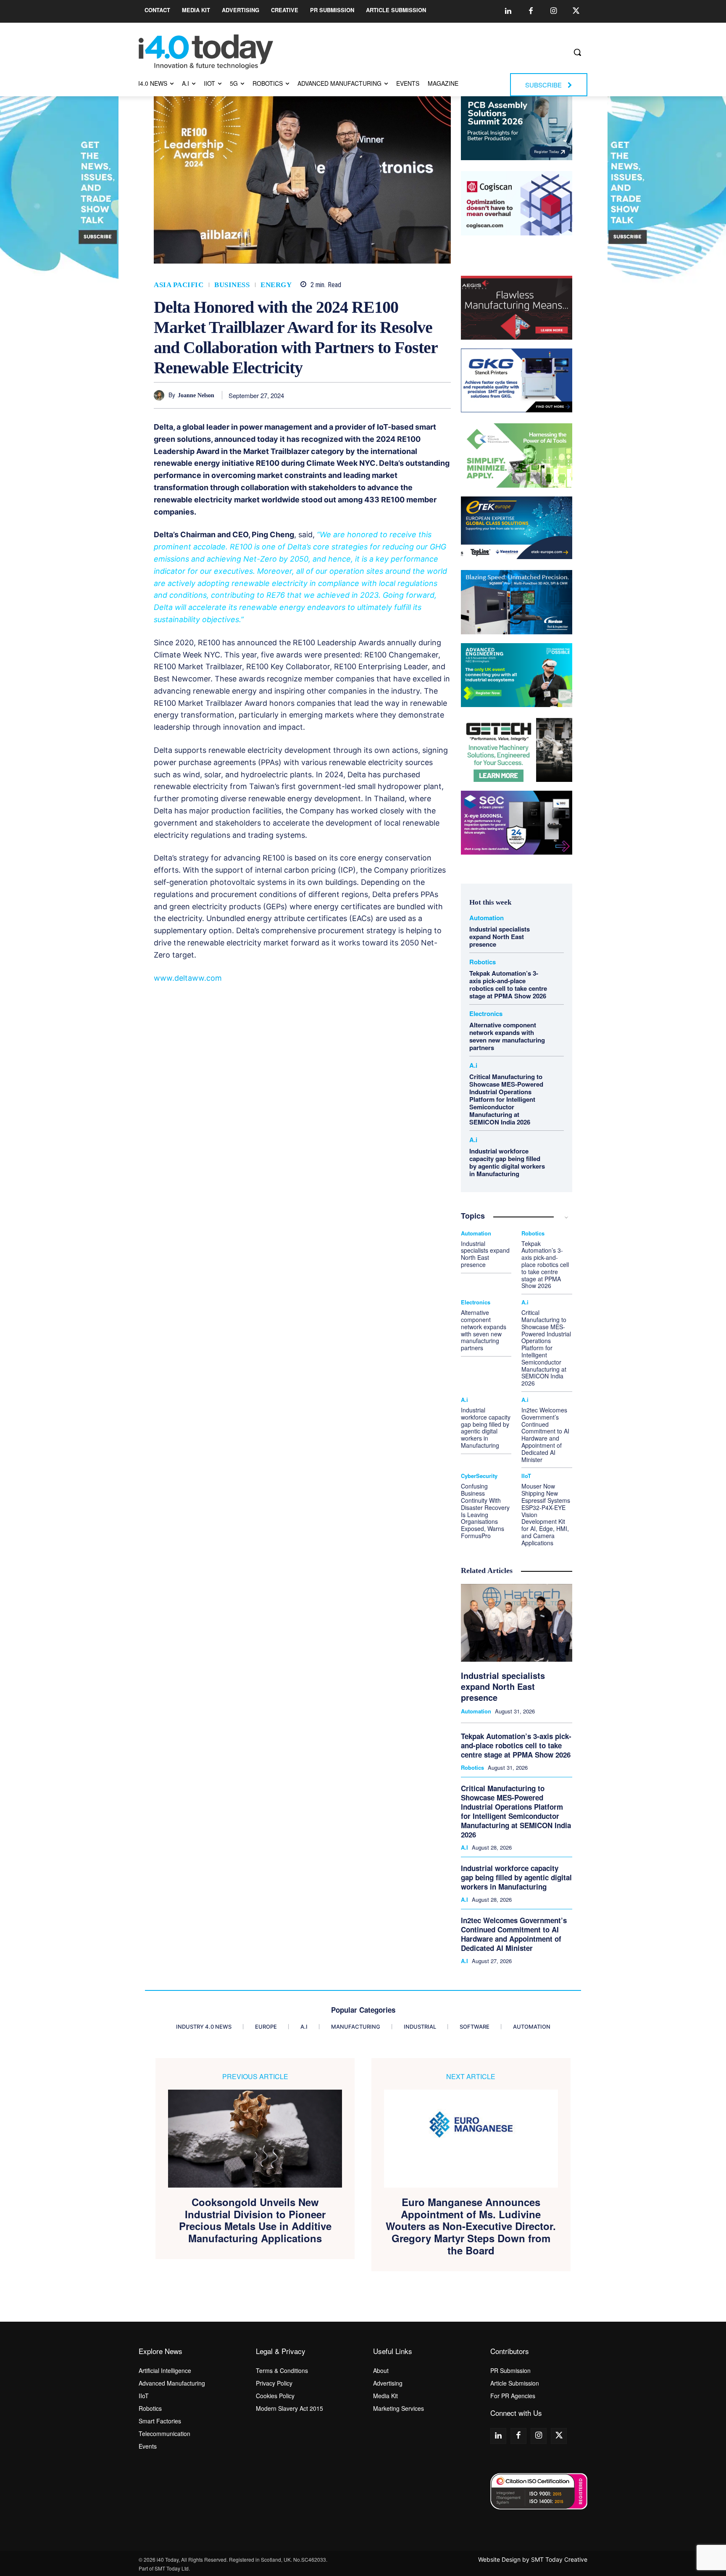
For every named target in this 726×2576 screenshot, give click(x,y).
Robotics (483, 962)
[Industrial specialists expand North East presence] (517, 1623)
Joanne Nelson (196, 395)
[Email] (423, 395)
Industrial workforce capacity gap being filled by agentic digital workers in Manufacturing (507, 1162)
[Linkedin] (508, 11)
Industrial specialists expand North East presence (500, 937)
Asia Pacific (179, 285)
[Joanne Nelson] (161, 395)
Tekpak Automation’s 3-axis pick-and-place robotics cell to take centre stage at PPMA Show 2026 (508, 984)
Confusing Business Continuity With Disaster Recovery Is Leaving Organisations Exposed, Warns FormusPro (485, 1511)
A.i (473, 1065)
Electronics (486, 1014)
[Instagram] (553, 11)
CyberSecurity (479, 1476)
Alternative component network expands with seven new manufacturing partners (507, 1036)
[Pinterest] (365, 395)
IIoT (526, 1476)
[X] (346, 395)
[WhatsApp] (384, 395)
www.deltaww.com (188, 978)
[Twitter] (576, 11)
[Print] (442, 395)
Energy (276, 285)
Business (232, 285)
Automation (487, 918)
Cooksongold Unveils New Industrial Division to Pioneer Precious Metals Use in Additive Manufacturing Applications (255, 2220)
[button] (577, 52)
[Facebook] (531, 11)
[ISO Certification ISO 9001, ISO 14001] (539, 2491)
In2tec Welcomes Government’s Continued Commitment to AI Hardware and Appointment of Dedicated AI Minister (545, 1435)
